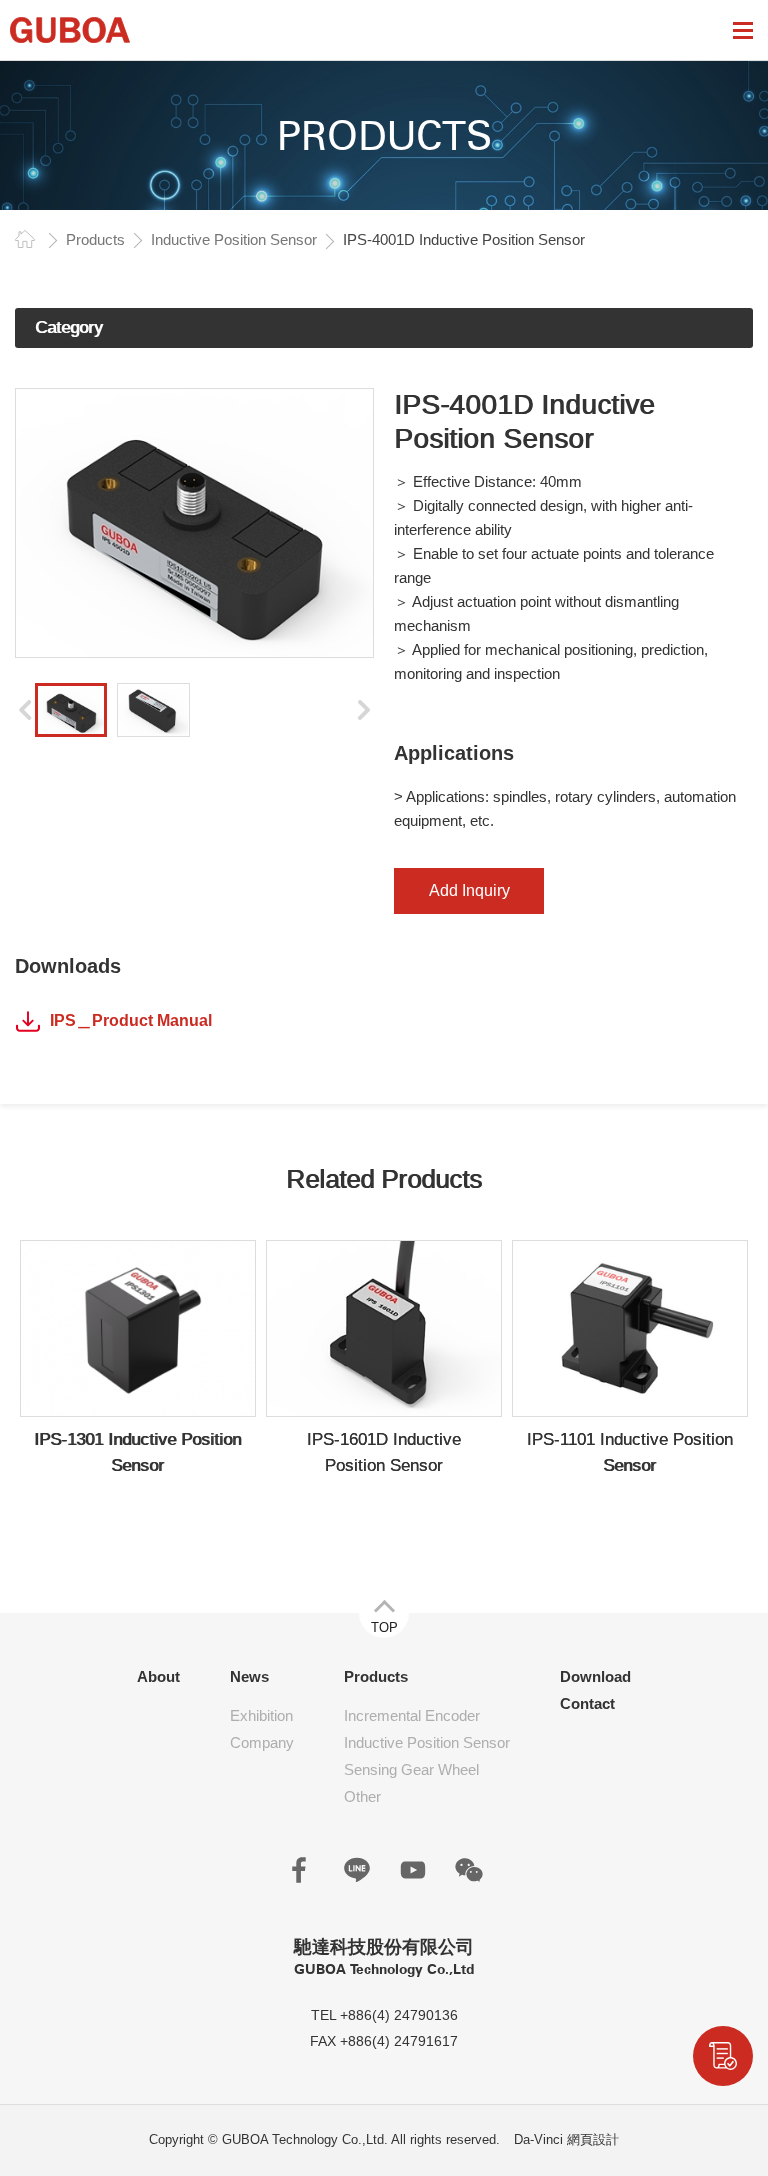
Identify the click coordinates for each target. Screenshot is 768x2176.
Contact (587, 1703)
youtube (413, 1870)
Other (362, 1796)
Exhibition (261, 1715)
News (249, 1676)
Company (262, 1742)
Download (595, 1676)
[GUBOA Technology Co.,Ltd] (70, 30)
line (357, 1870)
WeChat (469, 1870)
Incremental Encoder (412, 1715)
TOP (384, 1627)
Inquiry (723, 2056)
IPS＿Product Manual (131, 1020)
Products (95, 239)
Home (25, 239)
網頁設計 (593, 2139)
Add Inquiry (469, 890)
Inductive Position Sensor (234, 239)
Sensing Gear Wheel (411, 1769)
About (158, 1676)
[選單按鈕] (743, 30)
